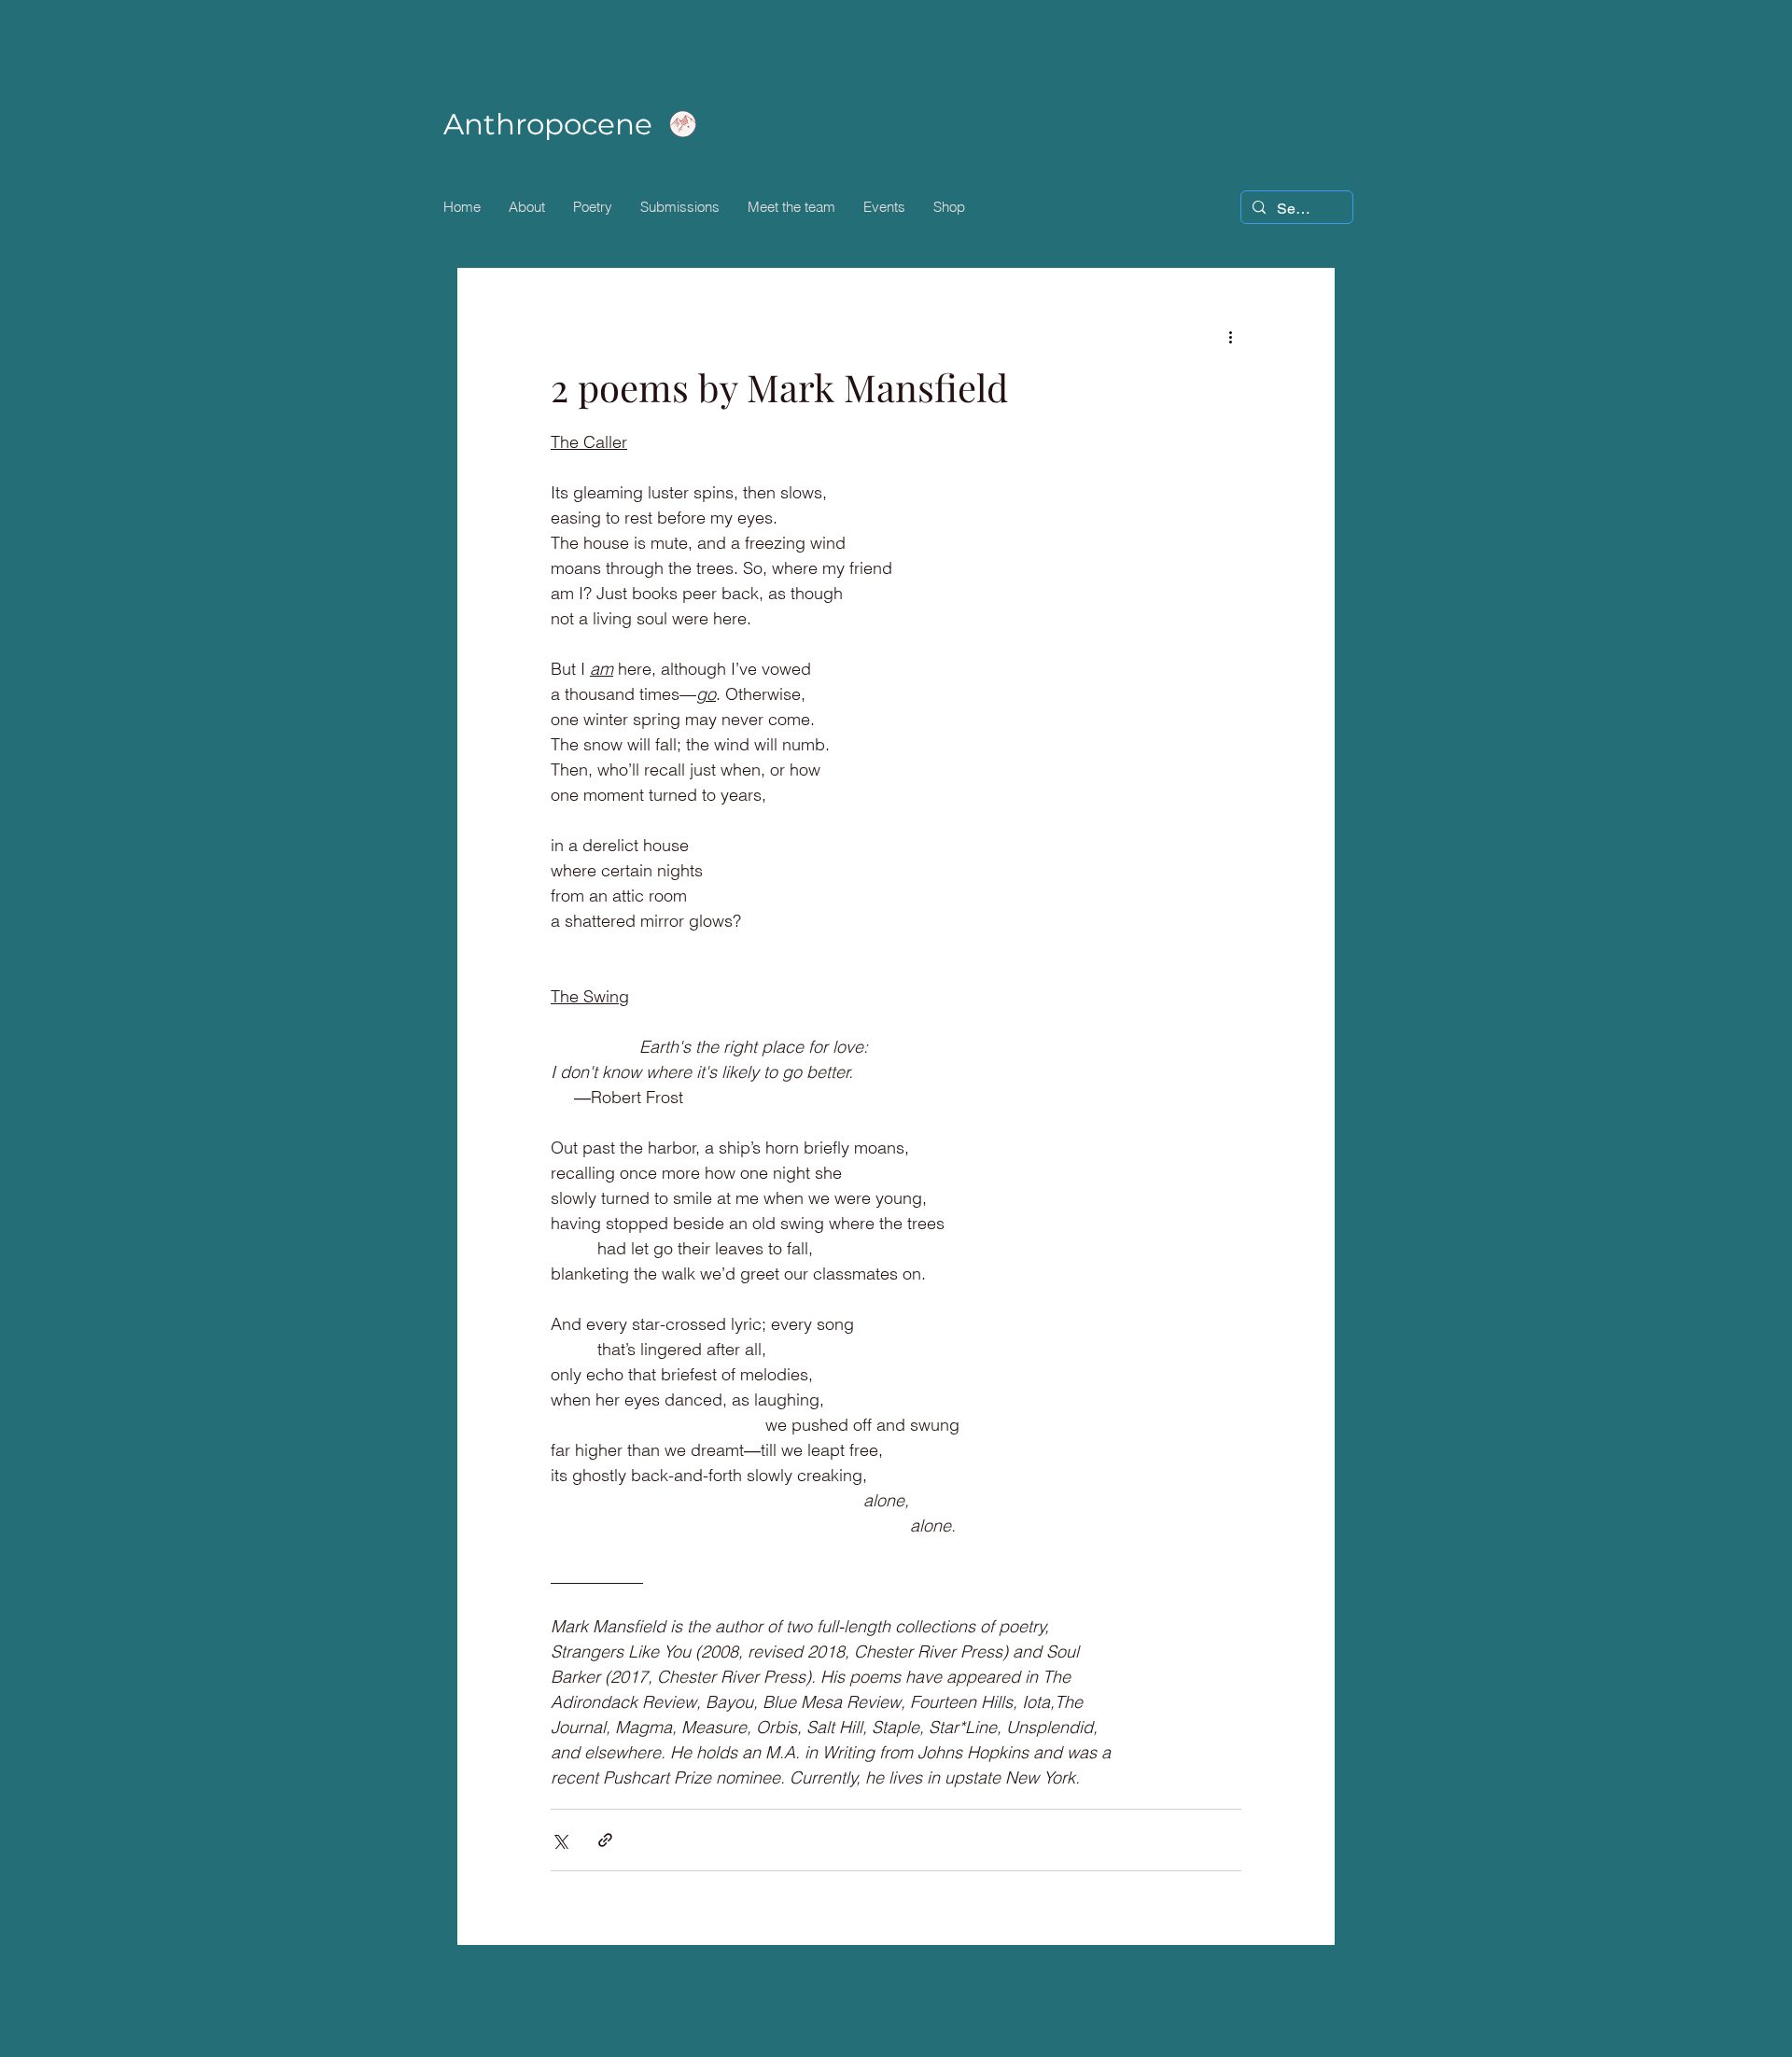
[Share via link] (605, 1840)
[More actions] (1230, 336)
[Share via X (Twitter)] (560, 1840)
